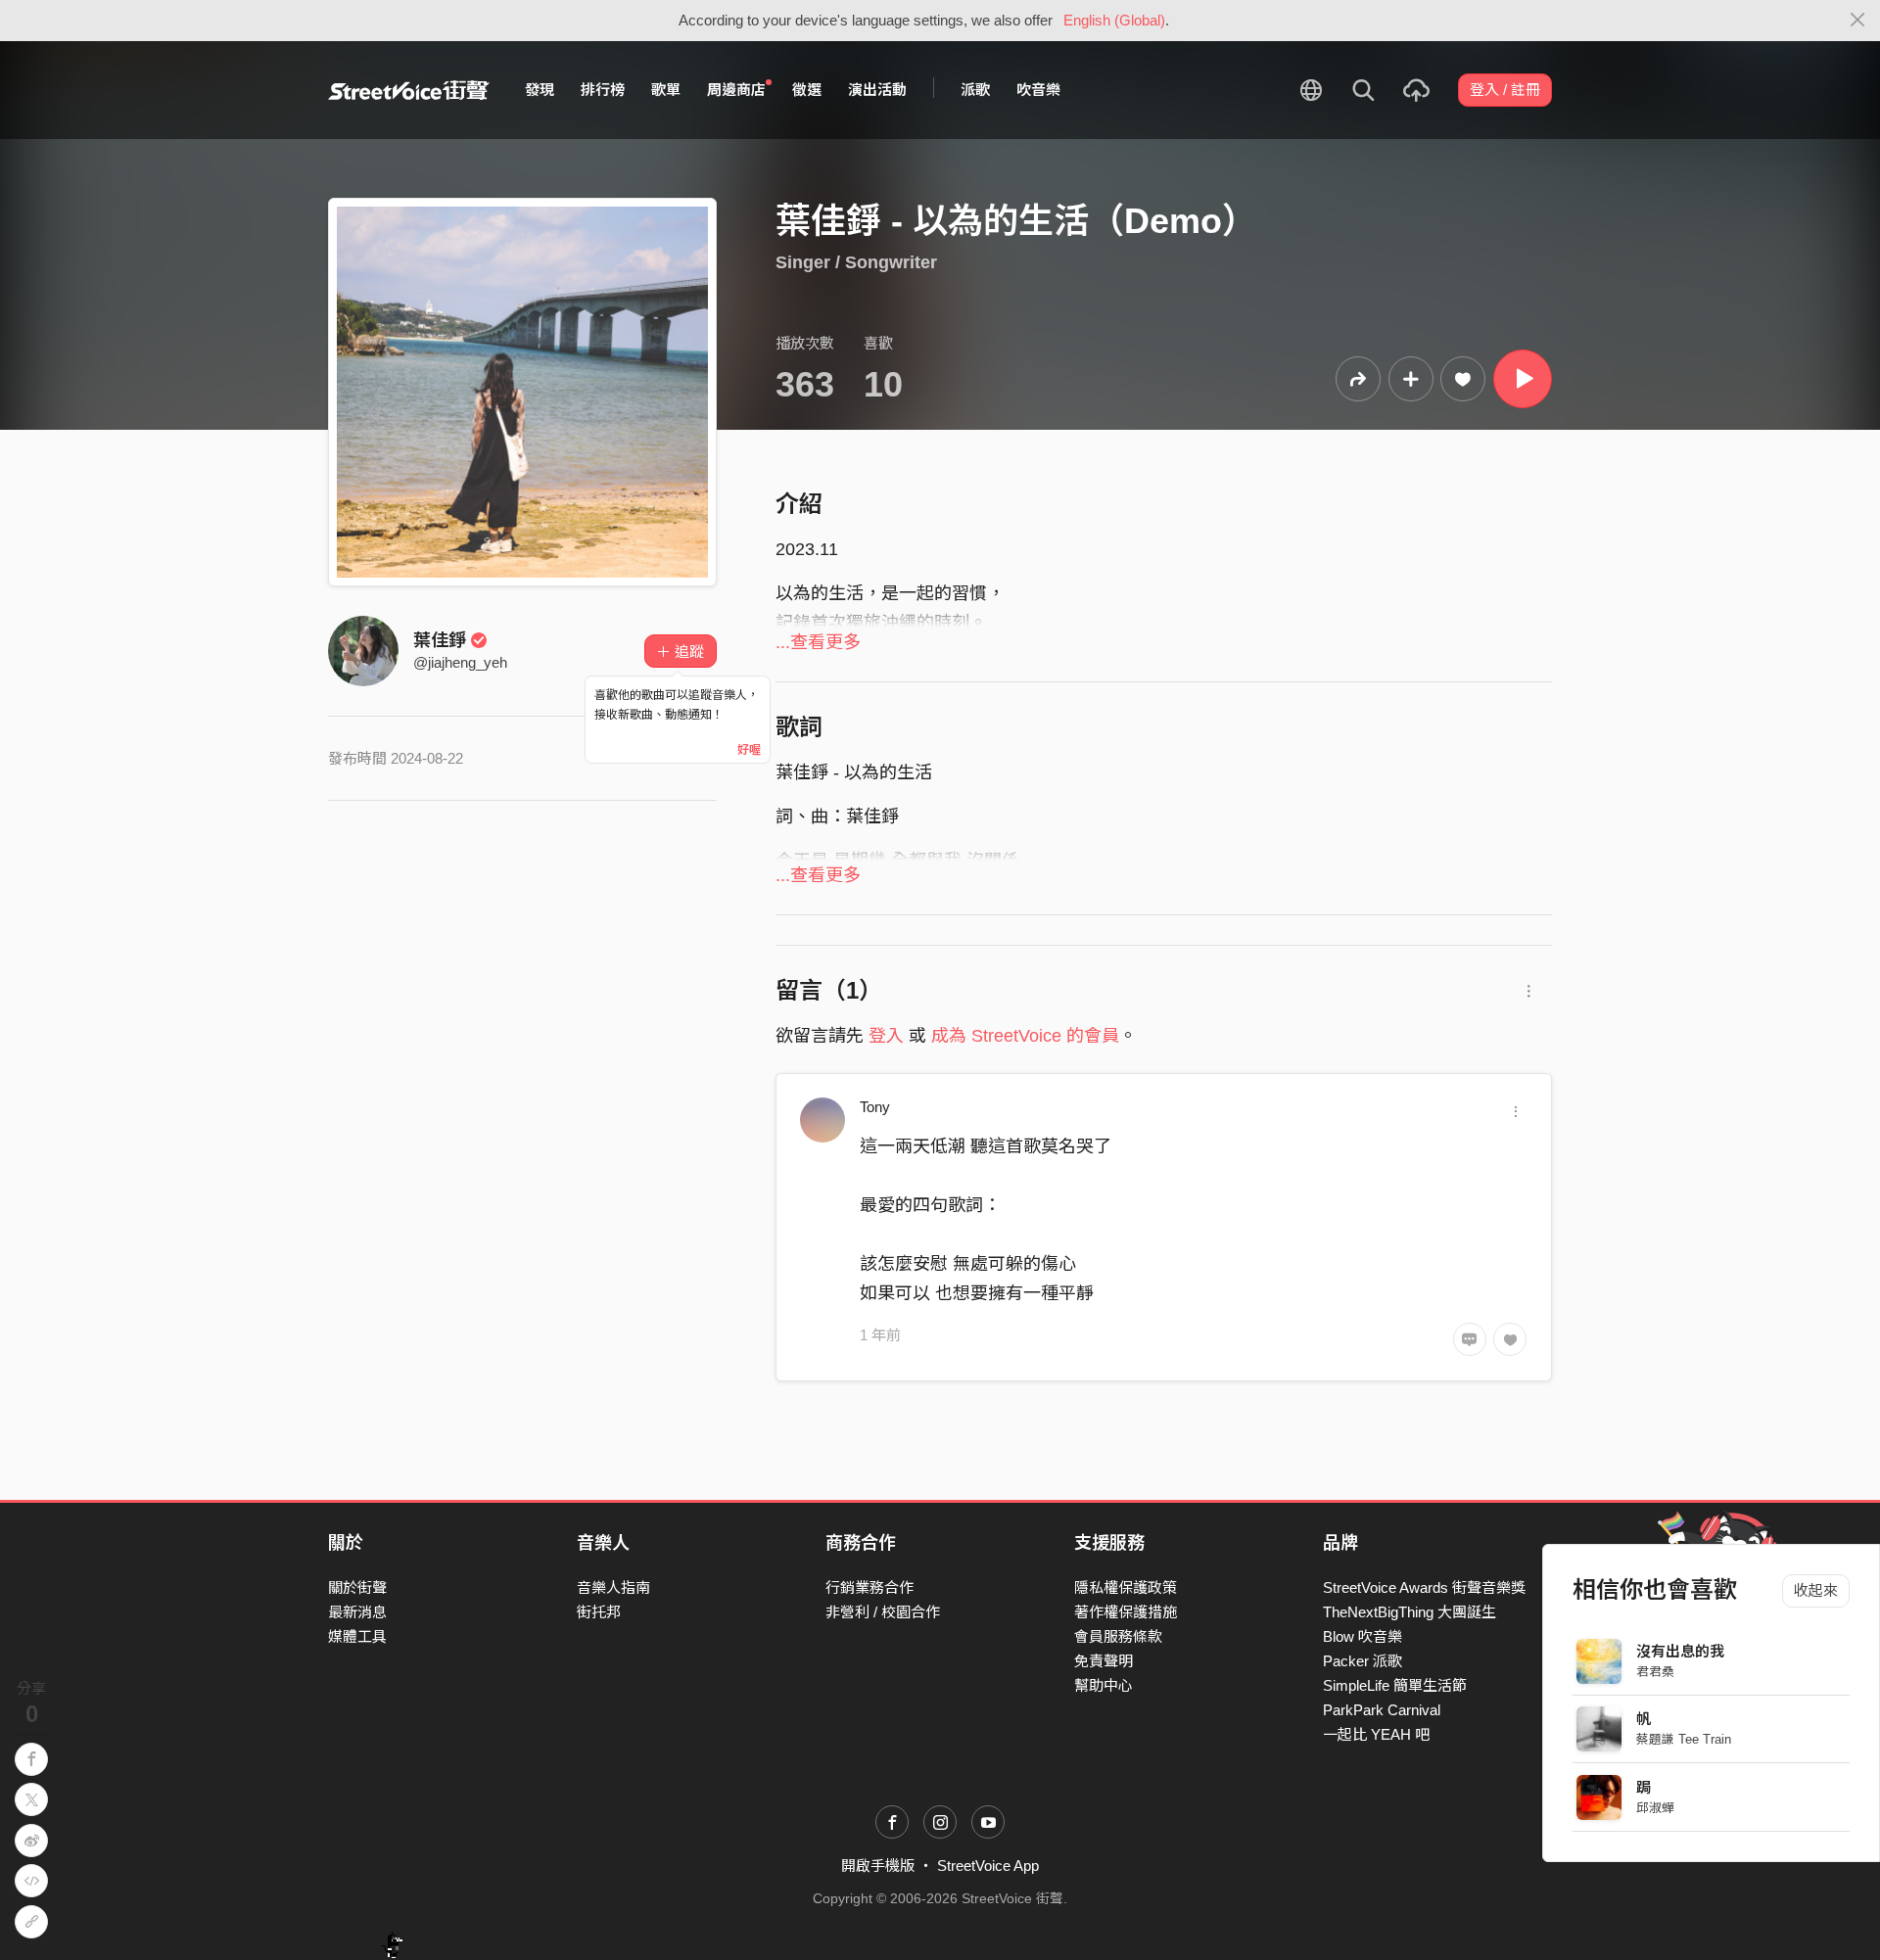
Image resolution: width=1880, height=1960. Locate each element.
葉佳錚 (440, 640)
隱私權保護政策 (1126, 1587)
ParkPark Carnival (1382, 1710)
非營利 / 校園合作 (883, 1612)
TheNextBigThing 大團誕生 (1410, 1612)
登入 (886, 1036)
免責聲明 (1104, 1661)
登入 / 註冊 (1505, 90)
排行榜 (603, 90)
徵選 (807, 90)
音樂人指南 (613, 1587)
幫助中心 (1104, 1685)
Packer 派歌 (1363, 1661)
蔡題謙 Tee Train (1684, 1739)
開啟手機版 (878, 1866)
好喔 (749, 750)
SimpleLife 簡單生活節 (1395, 1685)
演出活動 (877, 90)
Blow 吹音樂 (1363, 1636)
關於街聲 (357, 1587)
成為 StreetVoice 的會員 (1025, 1036)
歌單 (666, 90)
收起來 (1816, 1590)
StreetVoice (409, 90)
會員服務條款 (1118, 1636)
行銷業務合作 (869, 1587)
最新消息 (357, 1612)
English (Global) (1114, 20)
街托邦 (599, 1612)
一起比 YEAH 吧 (1376, 1734)
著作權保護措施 (1126, 1612)
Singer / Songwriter (856, 262)
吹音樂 (1038, 90)
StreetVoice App (988, 1866)
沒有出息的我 (1680, 1651)
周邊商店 (736, 90)
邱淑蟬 (1655, 1808)
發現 (540, 90)
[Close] (1858, 21)
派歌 (975, 90)
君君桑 (1655, 1672)
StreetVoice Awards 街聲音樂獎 (1424, 1587)
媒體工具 (357, 1636)
